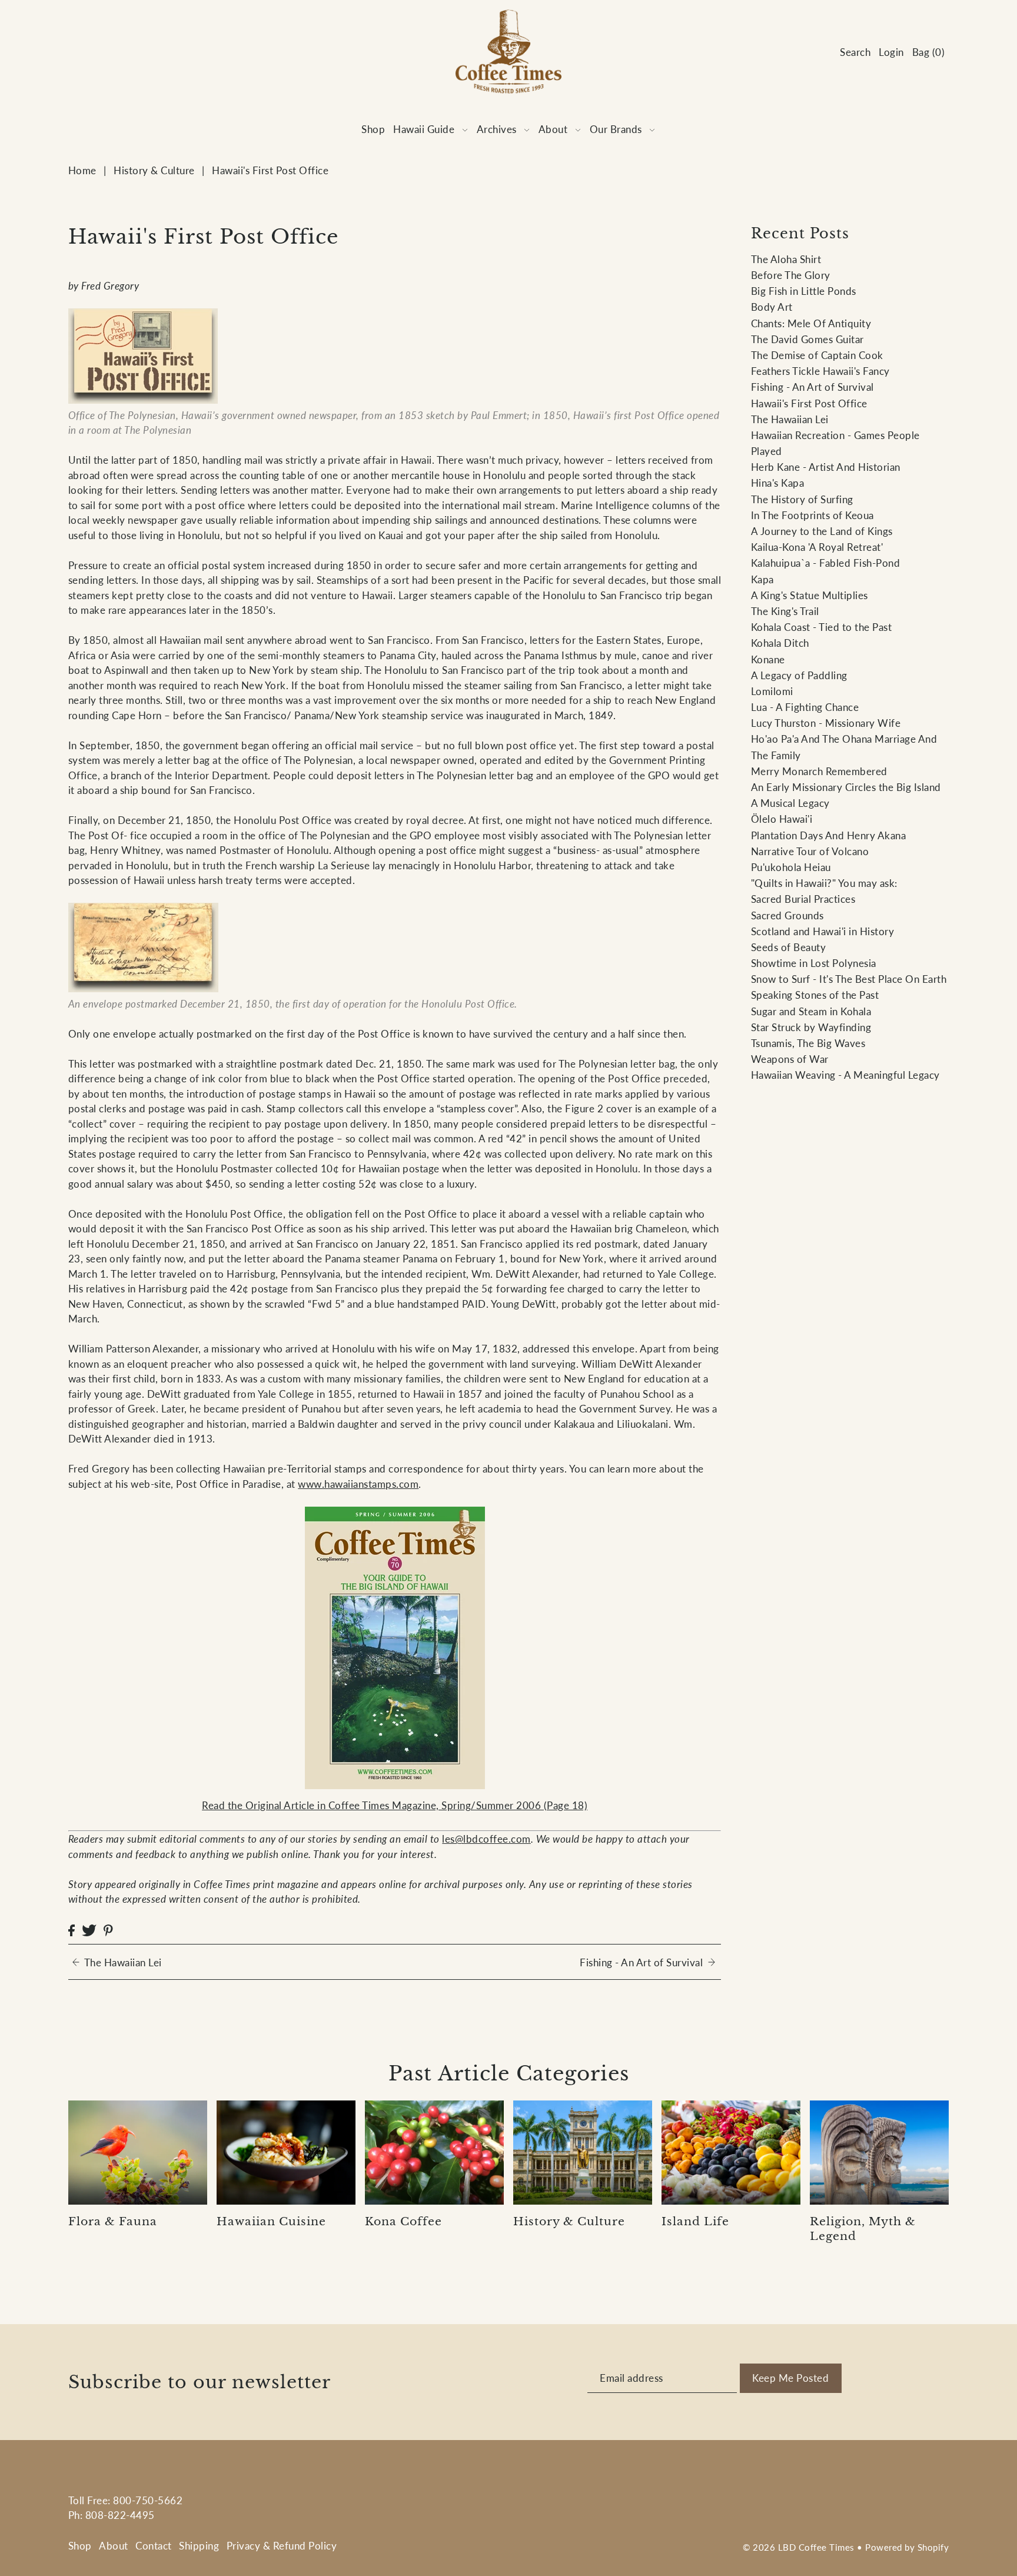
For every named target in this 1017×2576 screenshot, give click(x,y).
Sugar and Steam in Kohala (811, 1011)
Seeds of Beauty (789, 947)
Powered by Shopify (907, 2547)
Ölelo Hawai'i (782, 819)
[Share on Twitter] (89, 1929)
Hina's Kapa (778, 483)
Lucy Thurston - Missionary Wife (826, 723)
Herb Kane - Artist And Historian (826, 467)
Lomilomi (772, 691)
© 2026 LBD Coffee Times (799, 2547)
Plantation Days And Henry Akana (829, 835)
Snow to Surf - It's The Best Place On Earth (849, 979)
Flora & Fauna (113, 2221)
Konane (768, 659)
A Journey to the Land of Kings (822, 531)
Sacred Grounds (787, 915)
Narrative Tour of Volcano (810, 851)
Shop (80, 2546)
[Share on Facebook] (72, 1929)
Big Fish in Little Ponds (804, 291)
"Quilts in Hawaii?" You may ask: (824, 883)
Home (82, 170)
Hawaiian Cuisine (271, 2221)
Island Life (695, 2221)
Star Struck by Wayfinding (811, 1027)
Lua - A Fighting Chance (805, 707)
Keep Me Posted (790, 2378)
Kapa (762, 579)
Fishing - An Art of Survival (812, 387)
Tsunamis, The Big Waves (808, 1043)
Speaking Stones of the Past (815, 995)
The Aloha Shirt (786, 259)
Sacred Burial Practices (803, 899)
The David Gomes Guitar (807, 339)
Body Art (772, 307)
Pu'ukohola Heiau (791, 867)
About (114, 2546)
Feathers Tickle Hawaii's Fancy (820, 371)
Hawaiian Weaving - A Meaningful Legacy (845, 1075)
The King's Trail (785, 611)
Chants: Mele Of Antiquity (811, 323)
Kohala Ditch (780, 643)
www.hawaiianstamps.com (358, 1484)
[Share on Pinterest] (108, 1929)
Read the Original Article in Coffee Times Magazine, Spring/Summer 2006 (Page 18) (395, 1805)
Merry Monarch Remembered (819, 771)
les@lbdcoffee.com (486, 1839)
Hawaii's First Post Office (809, 403)
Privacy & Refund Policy (282, 2546)
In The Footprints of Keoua (812, 515)
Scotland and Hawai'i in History (823, 931)
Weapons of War (790, 1059)
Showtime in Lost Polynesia (814, 963)
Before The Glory (791, 275)
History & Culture (154, 170)
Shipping (199, 2546)
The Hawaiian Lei (790, 419)
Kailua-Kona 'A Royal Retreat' (817, 547)
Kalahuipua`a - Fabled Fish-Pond (826, 563)
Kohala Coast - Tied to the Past (822, 627)
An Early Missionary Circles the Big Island (846, 787)
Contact (154, 2546)
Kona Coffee (403, 2221)
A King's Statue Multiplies (810, 595)
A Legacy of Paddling (799, 675)
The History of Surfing (802, 499)
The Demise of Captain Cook (817, 355)
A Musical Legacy (790, 803)
